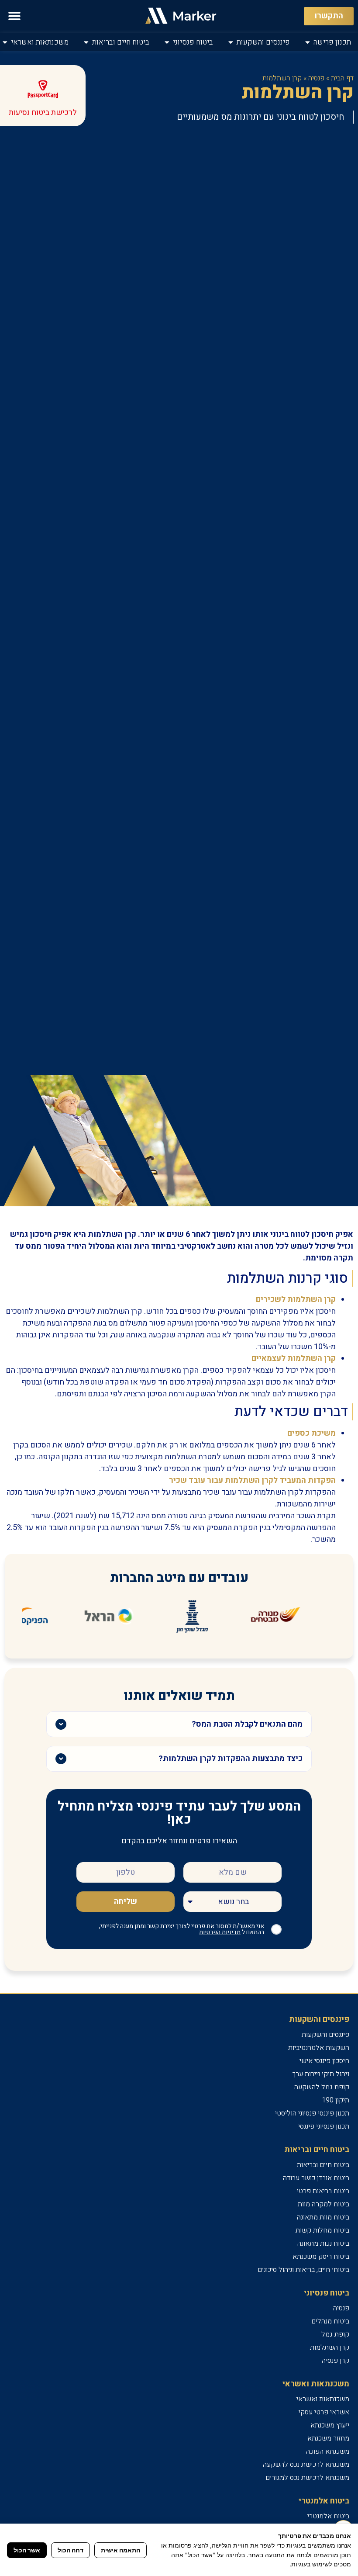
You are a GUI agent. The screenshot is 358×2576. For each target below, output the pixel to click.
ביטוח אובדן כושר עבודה (316, 2178)
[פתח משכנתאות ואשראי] (5, 42)
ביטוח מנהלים (330, 2321)
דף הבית (342, 78)
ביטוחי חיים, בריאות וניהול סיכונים (303, 2270)
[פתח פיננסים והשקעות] (231, 42)
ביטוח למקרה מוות (324, 2204)
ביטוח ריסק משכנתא (321, 2257)
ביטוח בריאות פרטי (323, 2191)
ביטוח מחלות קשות (322, 2230)
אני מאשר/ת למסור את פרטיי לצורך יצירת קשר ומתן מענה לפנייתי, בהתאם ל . (182, 1929)
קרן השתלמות (330, 2347)
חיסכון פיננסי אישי (324, 2061)
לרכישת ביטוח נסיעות (43, 113)
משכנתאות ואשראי (323, 2399)
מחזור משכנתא (328, 2438)
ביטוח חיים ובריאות (323, 2165)
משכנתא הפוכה (328, 2451)
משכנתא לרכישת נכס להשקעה (306, 2465)
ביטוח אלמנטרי (328, 2516)
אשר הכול (27, 2550)
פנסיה (316, 78)
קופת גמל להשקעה (322, 2087)
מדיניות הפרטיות (220, 1932)
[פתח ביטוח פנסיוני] (167, 42)
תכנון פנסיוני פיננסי (324, 2126)
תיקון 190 (336, 2100)
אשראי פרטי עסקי (324, 2412)
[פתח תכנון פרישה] (308, 42)
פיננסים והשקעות (325, 2035)
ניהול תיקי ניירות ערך (321, 2074)
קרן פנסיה (336, 2361)
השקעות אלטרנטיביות (319, 2048)
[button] (14, 16)
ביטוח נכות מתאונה (323, 2244)
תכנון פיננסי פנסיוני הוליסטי (312, 2113)
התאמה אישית (120, 2550)
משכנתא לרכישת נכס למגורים (307, 2478)
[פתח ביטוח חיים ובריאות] (86, 42)
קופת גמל (335, 2334)
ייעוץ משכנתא (330, 2425)
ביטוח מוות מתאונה (323, 2217)
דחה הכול (71, 2550)
